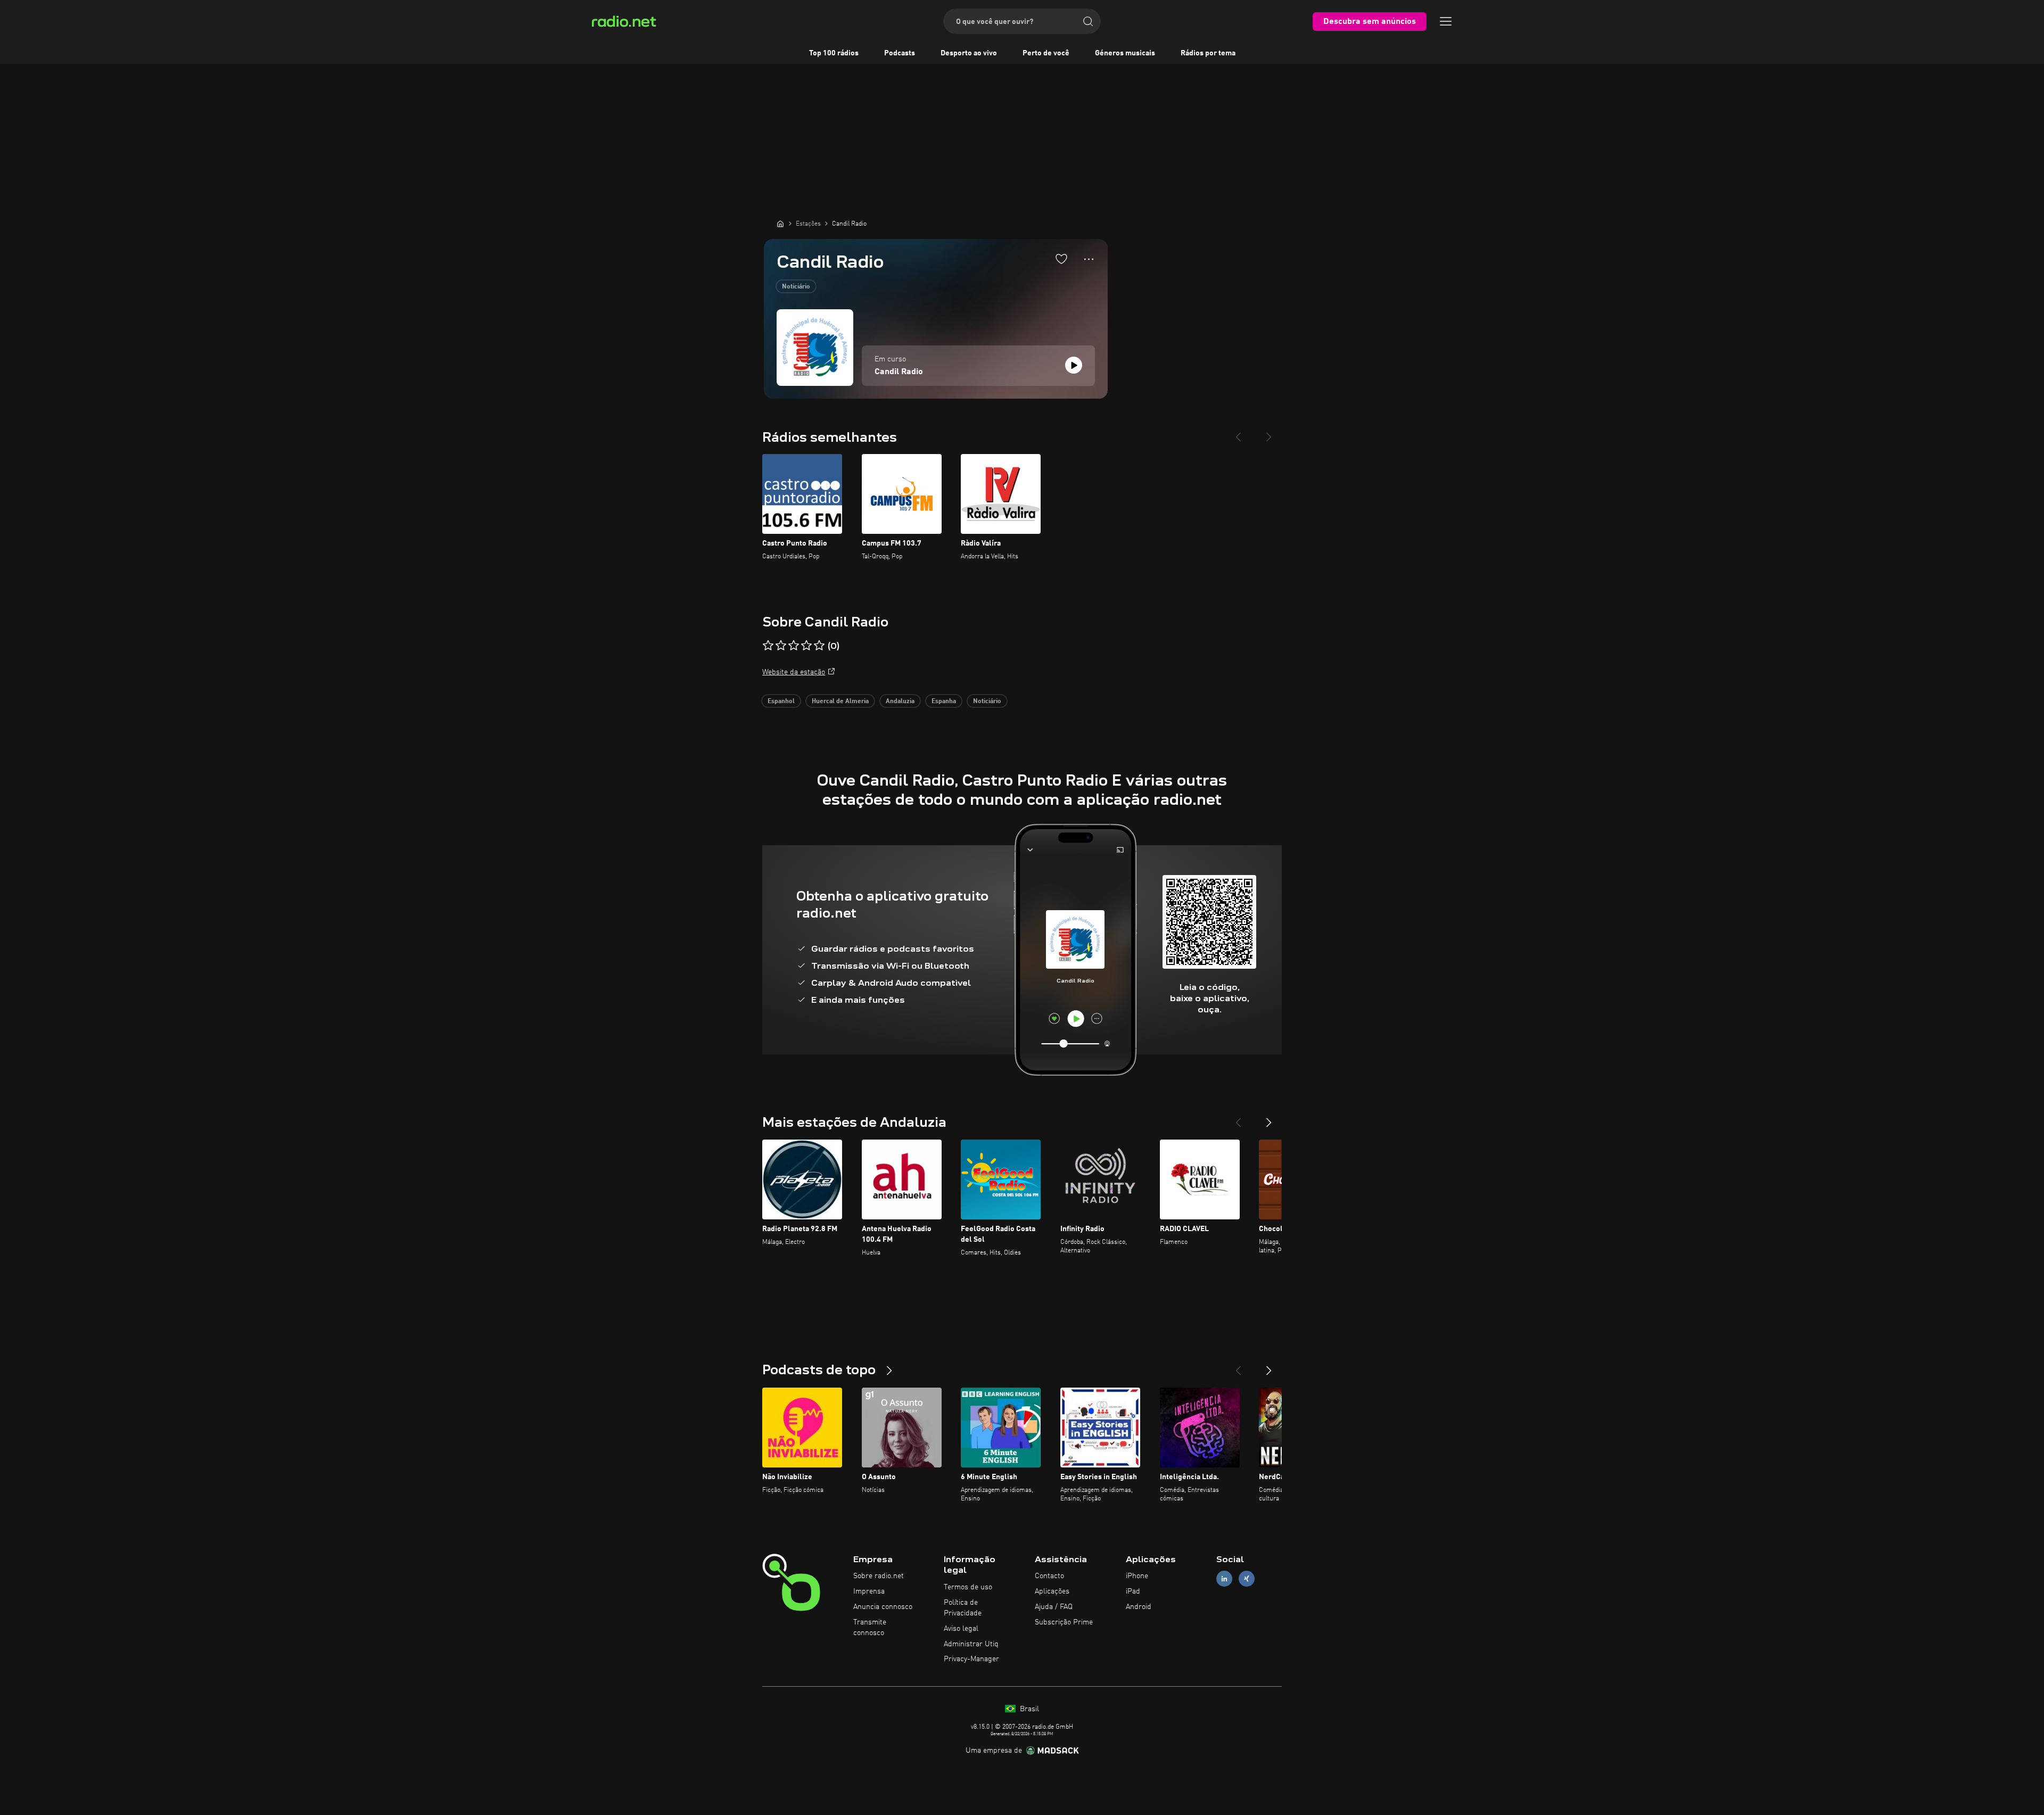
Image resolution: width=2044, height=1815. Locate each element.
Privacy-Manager (971, 1659)
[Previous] (1238, 433)
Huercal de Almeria (840, 702)
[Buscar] (1088, 21)
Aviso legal (961, 1629)
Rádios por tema (1208, 53)
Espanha (944, 702)
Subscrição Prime (1064, 1622)
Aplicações (1052, 1591)
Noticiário (796, 287)
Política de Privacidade (963, 1608)
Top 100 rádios (834, 53)
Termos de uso (968, 1587)
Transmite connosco (870, 1628)
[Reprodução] (1074, 365)
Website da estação (794, 672)
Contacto (1049, 1576)
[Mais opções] (1089, 259)
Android (1139, 1607)
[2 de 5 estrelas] (781, 646)
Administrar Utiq (971, 1644)
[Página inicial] (780, 224)
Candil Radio (899, 372)
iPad (1133, 1591)
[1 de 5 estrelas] (768, 646)
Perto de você (1046, 53)
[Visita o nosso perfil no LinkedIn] (1224, 1579)
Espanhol (781, 702)
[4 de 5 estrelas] (806, 646)
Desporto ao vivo (969, 53)
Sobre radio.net (879, 1576)
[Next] (1269, 433)
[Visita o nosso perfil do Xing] (1247, 1579)
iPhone (1137, 1576)
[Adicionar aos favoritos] (1061, 259)
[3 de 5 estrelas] (794, 646)
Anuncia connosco (883, 1607)
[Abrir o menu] (1446, 21)
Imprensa (869, 1591)
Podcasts (900, 53)
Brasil (1028, 1709)
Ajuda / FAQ (1054, 1607)
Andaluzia (900, 702)
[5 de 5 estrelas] (819, 646)
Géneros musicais (1125, 53)
